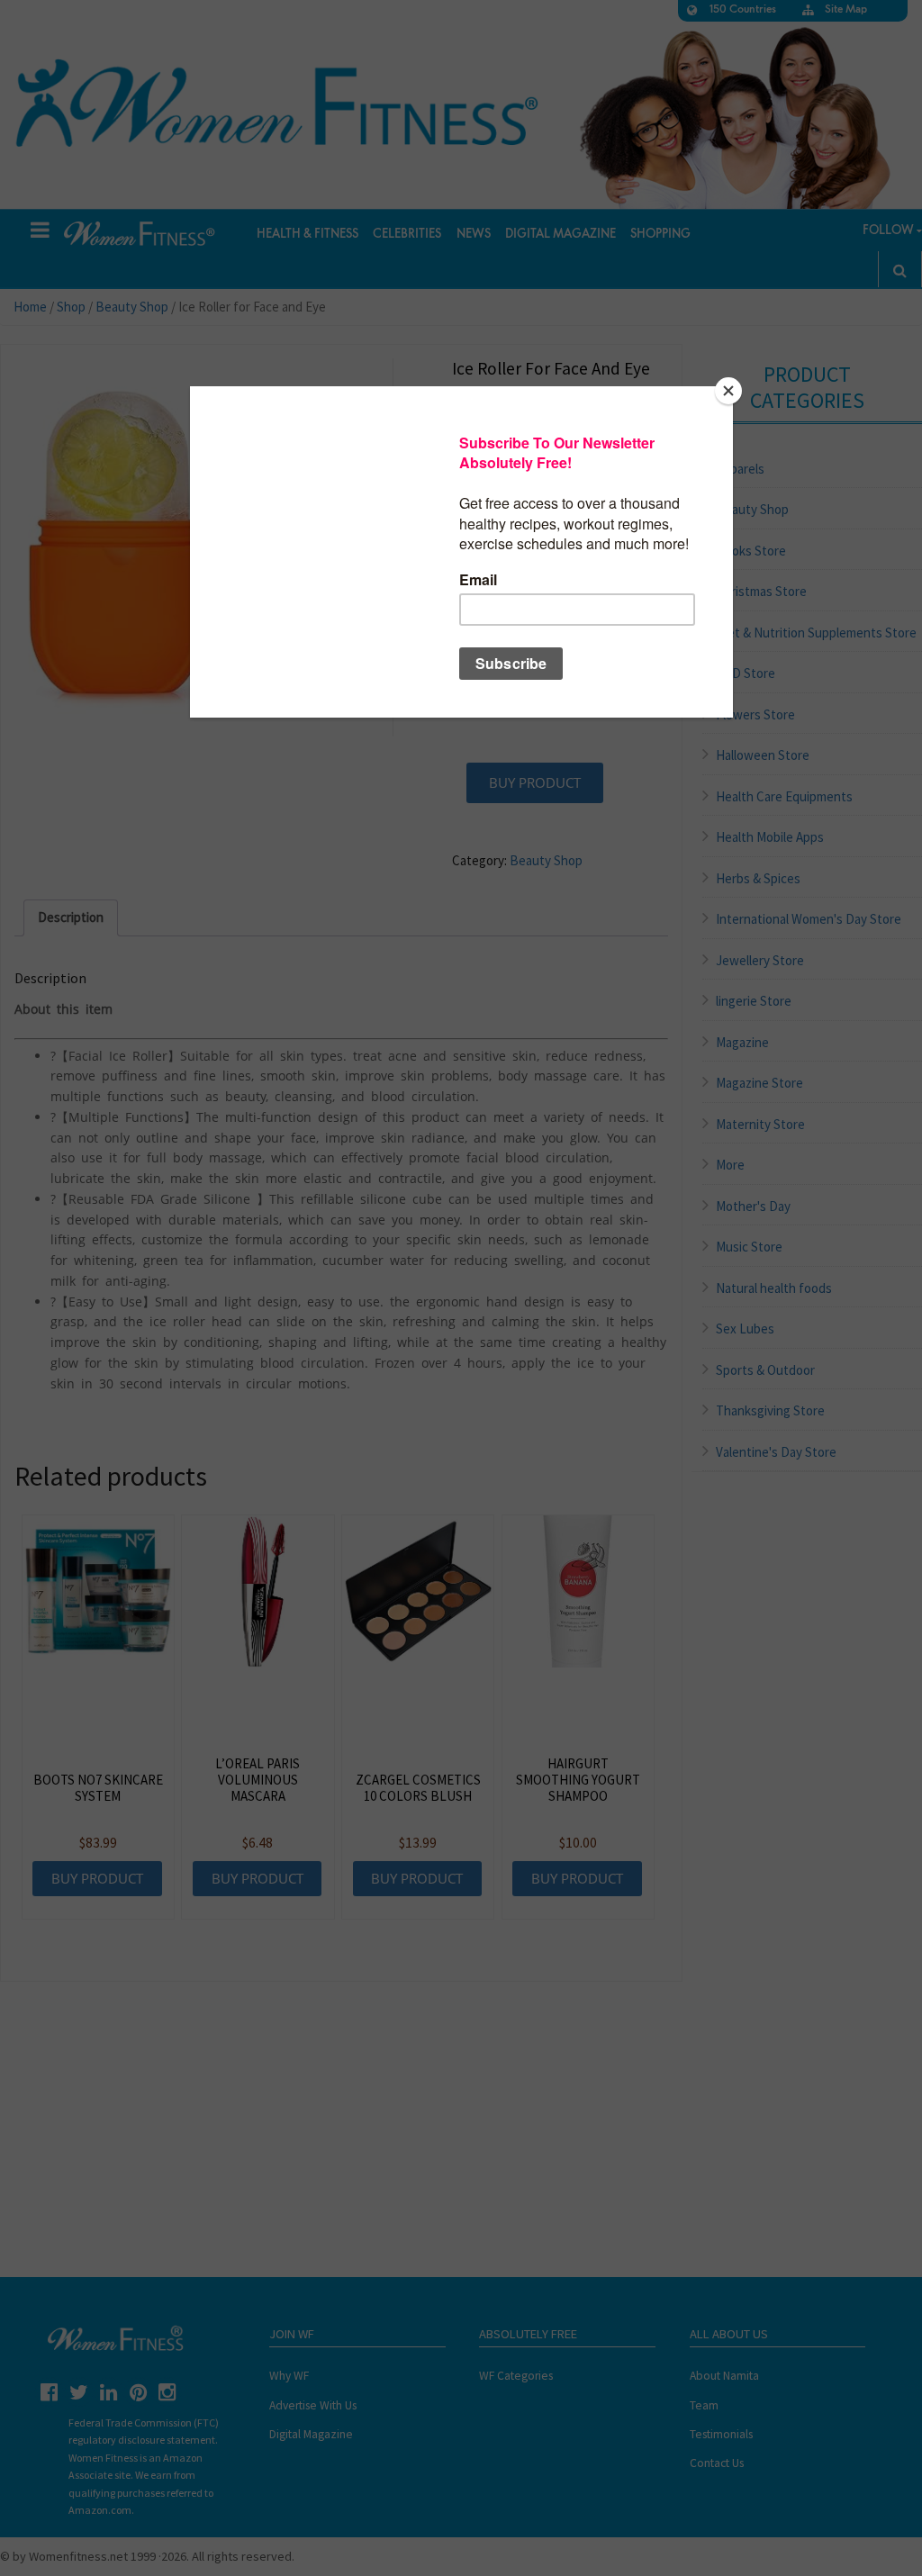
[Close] (728, 391)
